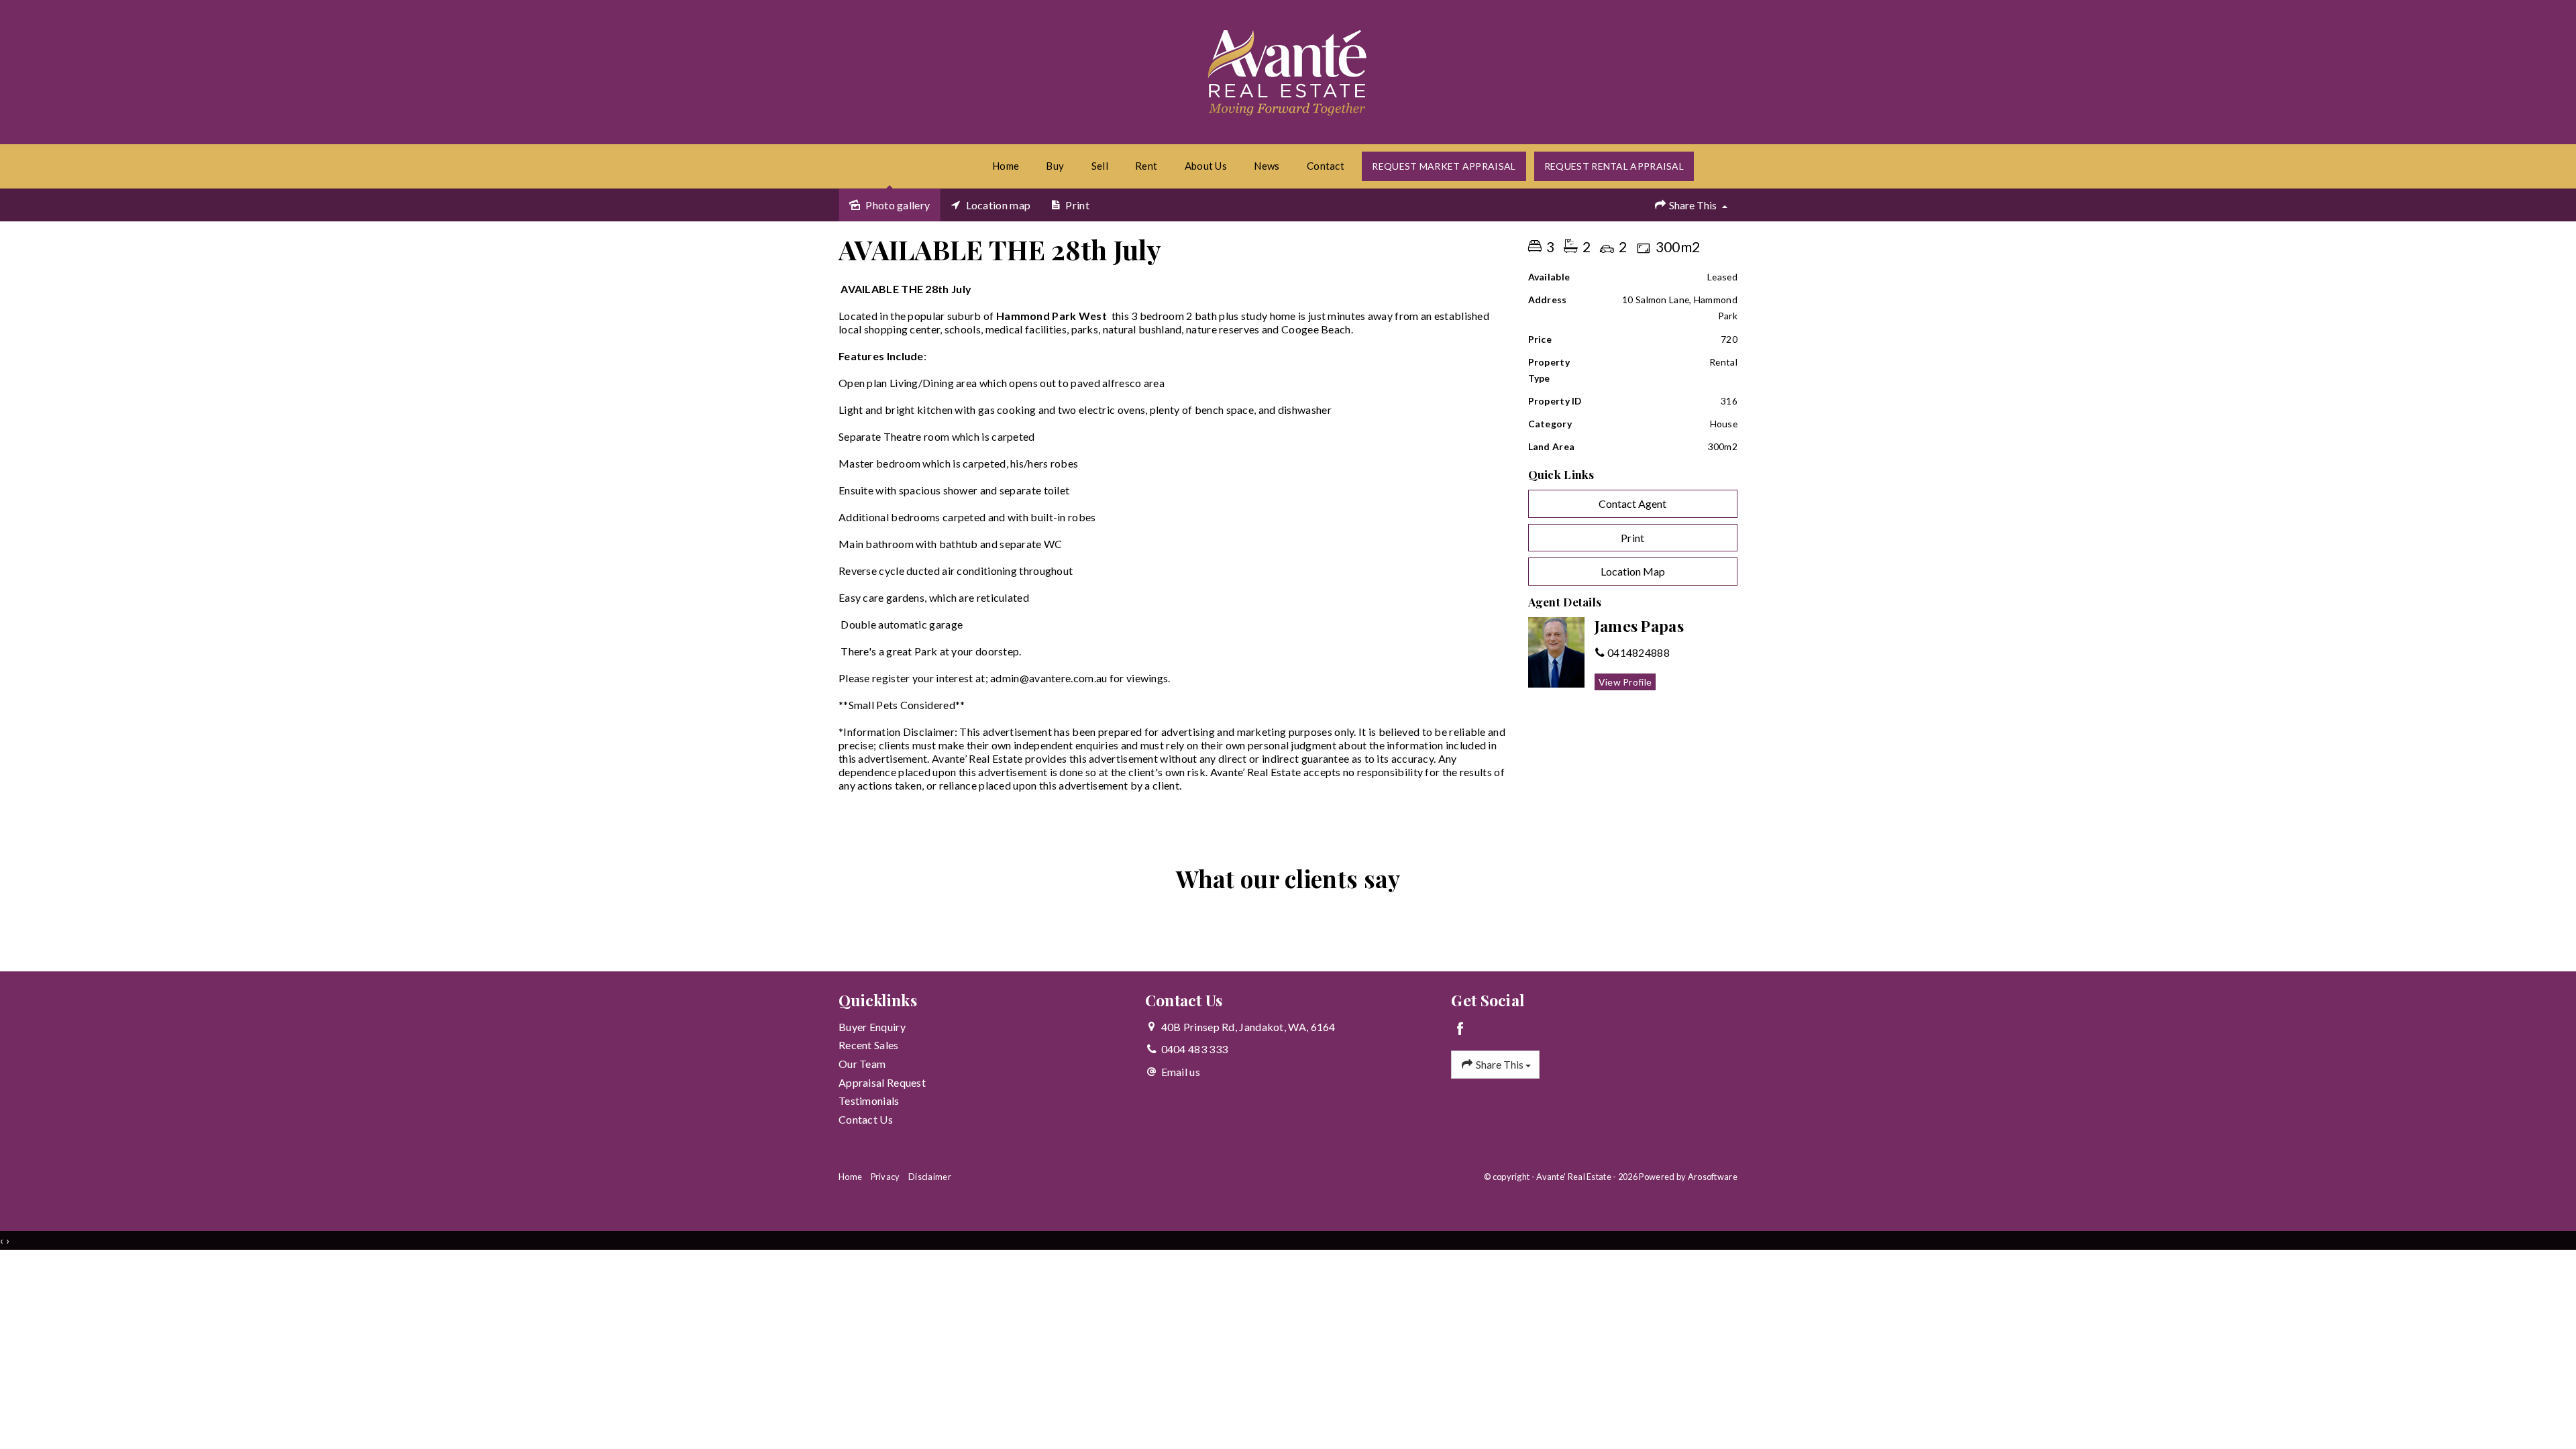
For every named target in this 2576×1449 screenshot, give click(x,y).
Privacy (885, 1177)
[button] (1633, 538)
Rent (1146, 166)
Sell (1100, 166)
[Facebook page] (1460, 1029)
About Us (1206, 166)
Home (1006, 166)
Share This (1693, 205)
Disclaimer (930, 1177)
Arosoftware (1713, 1177)
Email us (1181, 1072)
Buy (1055, 166)
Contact (1326, 166)
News (1267, 166)
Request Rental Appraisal (1614, 166)
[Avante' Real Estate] (1288, 70)
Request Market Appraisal (1444, 166)
